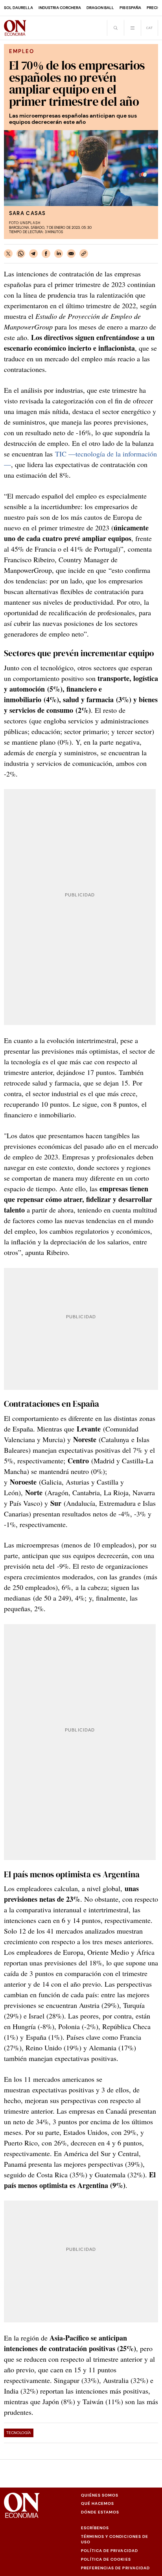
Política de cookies (106, 2559)
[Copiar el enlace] (84, 254)
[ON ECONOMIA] (15, 28)
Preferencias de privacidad (115, 2568)
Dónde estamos (100, 2512)
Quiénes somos (100, 2495)
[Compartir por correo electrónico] (71, 254)
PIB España (130, 8)
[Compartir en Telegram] (33, 254)
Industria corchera (60, 8)
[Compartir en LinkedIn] (59, 254)
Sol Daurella (18, 8)
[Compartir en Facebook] (46, 254)
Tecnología (19, 2433)
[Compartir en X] (8, 254)
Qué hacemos (98, 2503)
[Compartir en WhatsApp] (21, 254)
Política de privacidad (110, 2551)
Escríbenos (95, 2528)
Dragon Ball (100, 8)
